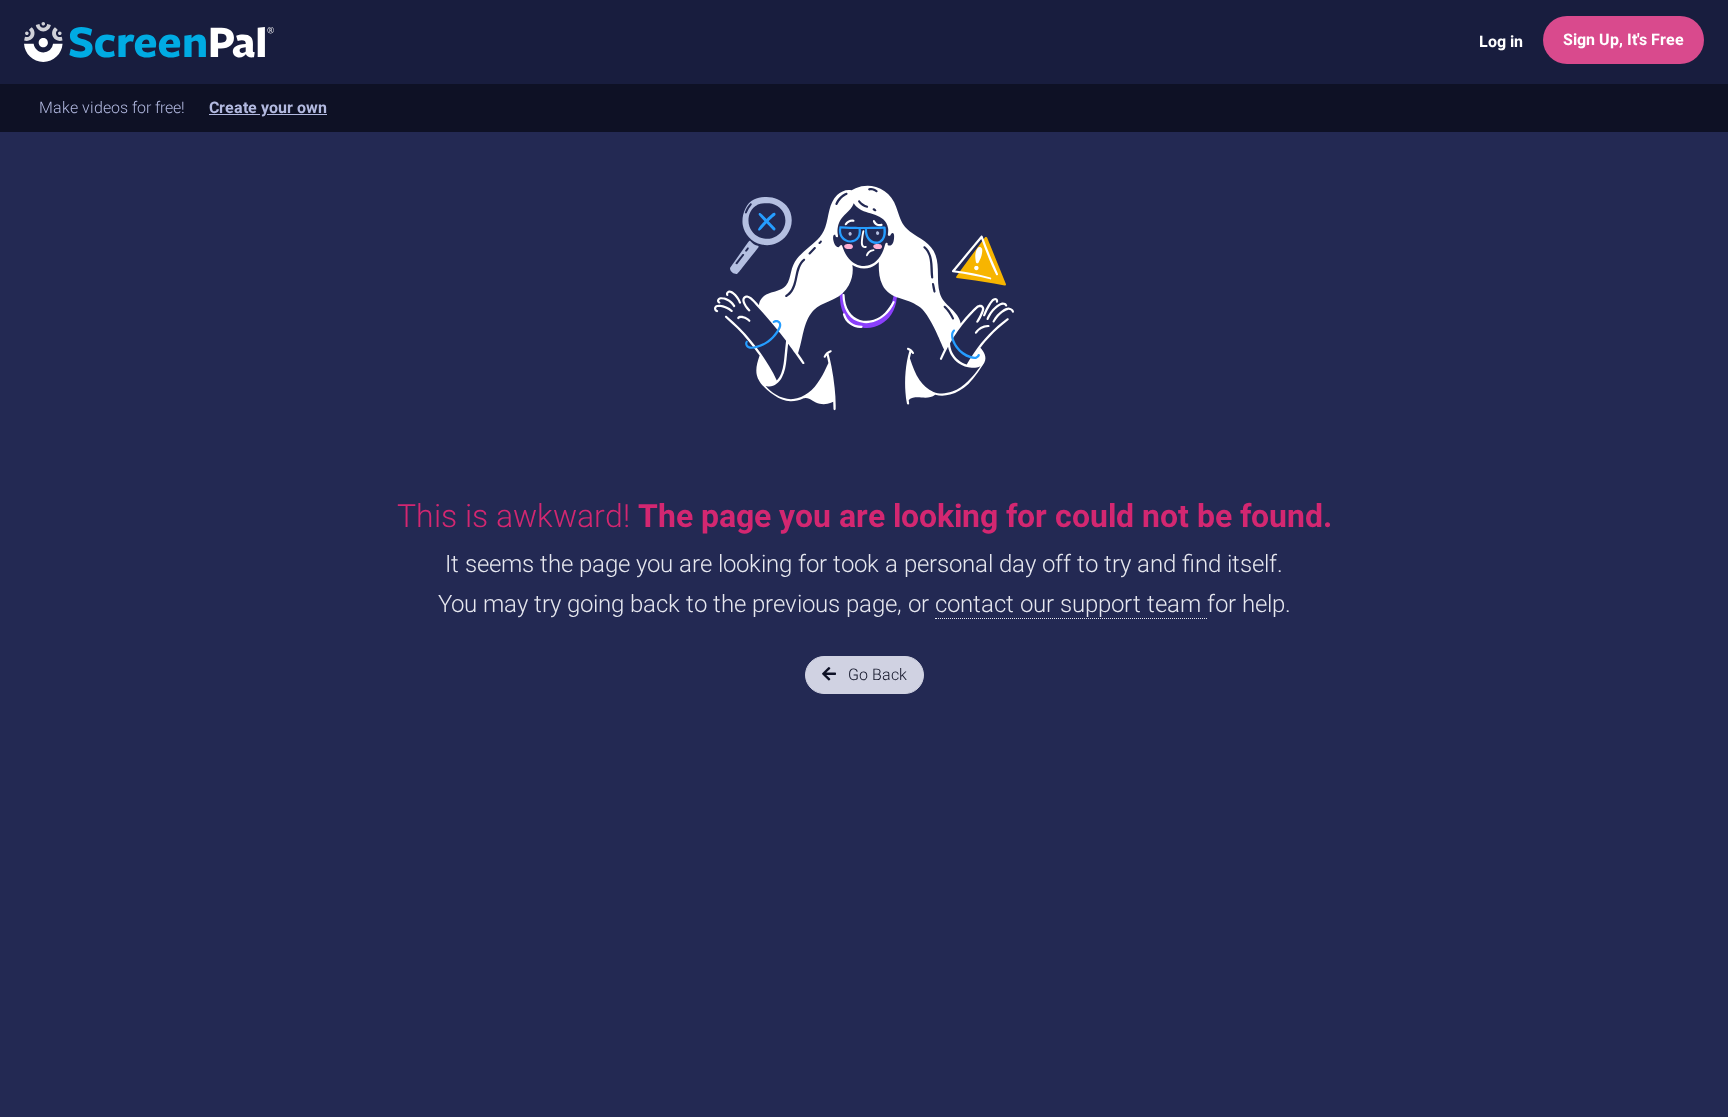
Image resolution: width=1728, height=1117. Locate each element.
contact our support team (1071, 604)
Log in (1501, 41)
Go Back (875, 674)
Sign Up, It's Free (1623, 39)
